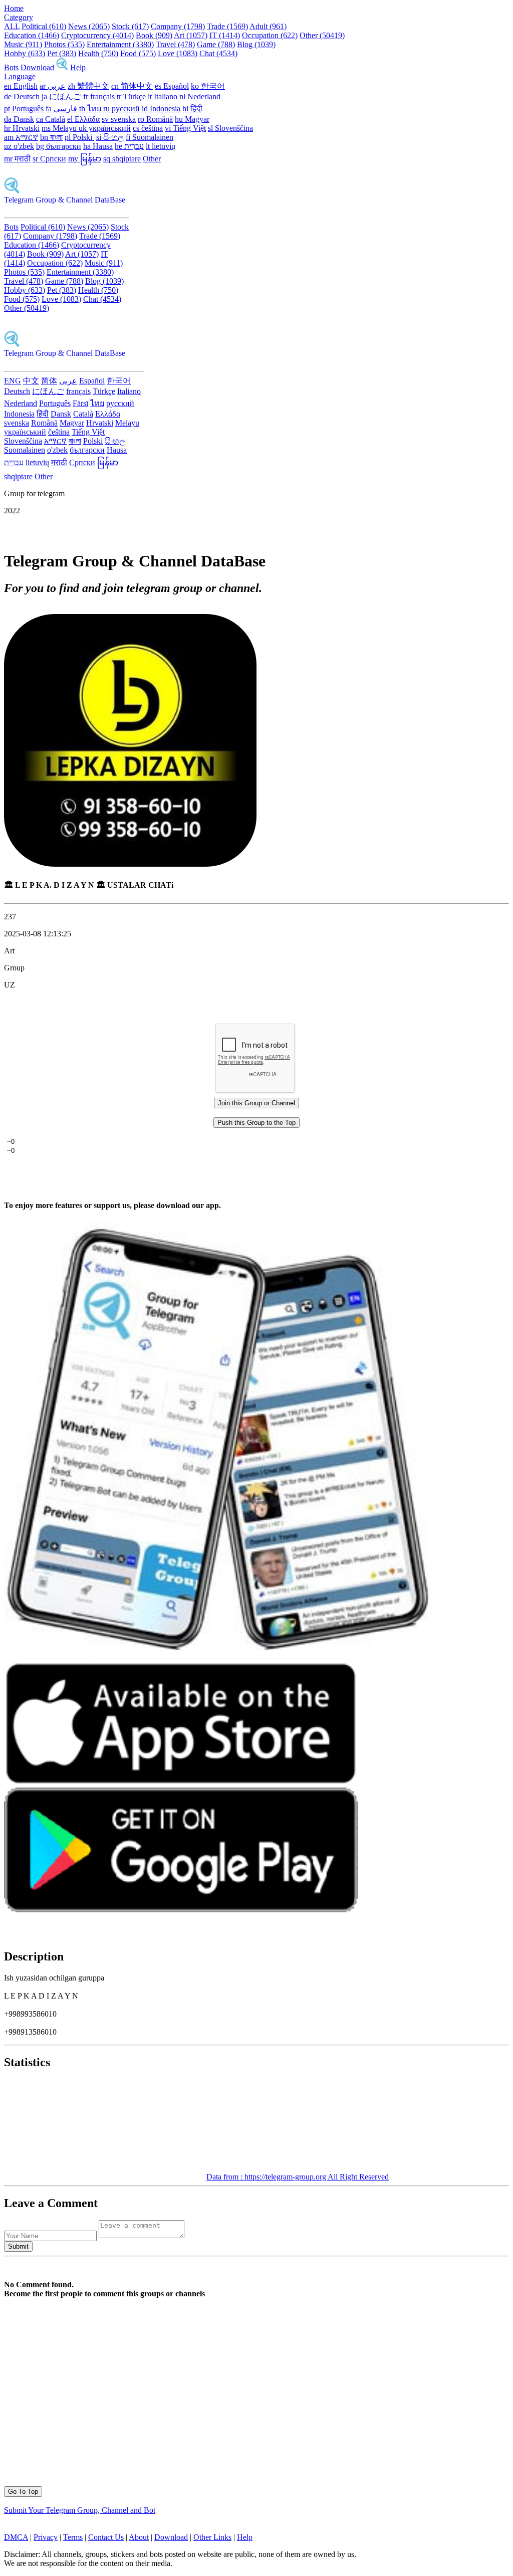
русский (120, 403)
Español (92, 381)
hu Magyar (192, 119)
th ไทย (90, 109)
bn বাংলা (51, 137)
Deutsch (17, 391)
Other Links (212, 2537)
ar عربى (53, 86)
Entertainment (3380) (120, 44)
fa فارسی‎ (61, 109)
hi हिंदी (192, 109)
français (78, 391)
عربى (68, 381)
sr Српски (49, 159)
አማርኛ (55, 441)
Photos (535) (64, 44)
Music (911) (23, 44)
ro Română (155, 119)
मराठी (59, 462)
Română (44, 423)
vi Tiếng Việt (185, 128)
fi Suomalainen (150, 137)
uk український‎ (105, 128)
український (25, 432)
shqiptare (18, 476)
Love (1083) (178, 53)
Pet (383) (62, 53)
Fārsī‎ (80, 403)
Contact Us (106, 2537)
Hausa (117, 450)
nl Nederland (200, 96)
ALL (12, 26)
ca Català (51, 119)
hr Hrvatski (22, 128)
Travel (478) (175, 44)
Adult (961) (268, 26)
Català (83, 414)
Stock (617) (130, 26)
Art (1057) (191, 35)
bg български (59, 146)
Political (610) (44, 26)
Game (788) (216, 44)
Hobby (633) (25, 53)
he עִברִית (129, 146)
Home (14, 8)
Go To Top (23, 2492)
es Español (172, 86)
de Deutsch (22, 96)
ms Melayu (60, 128)
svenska (17, 423)
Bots (11, 67)
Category (19, 17)
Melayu (127, 423)
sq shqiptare (122, 159)
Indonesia (19, 414)
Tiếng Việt (88, 432)
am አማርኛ (21, 137)
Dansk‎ (61, 414)
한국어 (119, 381)
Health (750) (98, 53)
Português (55, 403)
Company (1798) (178, 26)
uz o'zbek (19, 146)
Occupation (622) (270, 35)
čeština (59, 432)
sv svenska (119, 119)
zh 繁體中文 (88, 86)
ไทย (97, 403)
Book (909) (154, 35)
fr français (99, 96)
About (139, 2537)
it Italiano (163, 96)
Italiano (129, 391)
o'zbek (57, 450)
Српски (82, 462)
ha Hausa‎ (98, 146)
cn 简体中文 (132, 86)
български (87, 450)
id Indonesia (161, 109)
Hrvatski (100, 423)
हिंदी (43, 414)
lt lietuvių (161, 146)
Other (152, 159)
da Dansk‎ (19, 119)
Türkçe (104, 391)
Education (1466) (32, 35)
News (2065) (89, 26)
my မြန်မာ (85, 159)
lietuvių (37, 462)
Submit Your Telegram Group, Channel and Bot (80, 2510)
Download (37, 67)
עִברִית (14, 462)
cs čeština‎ (148, 128)
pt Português (24, 109)
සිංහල (115, 441)
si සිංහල (110, 137)
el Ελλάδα (83, 119)
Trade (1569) (227, 26)
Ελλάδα (108, 414)
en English (21, 86)
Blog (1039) (256, 44)
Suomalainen (25, 450)
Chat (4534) (218, 53)
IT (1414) (225, 35)
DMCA (16, 2537)
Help (78, 67)
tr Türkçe (131, 96)
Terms (73, 2537)
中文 (31, 381)
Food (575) (138, 53)
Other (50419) (322, 35)
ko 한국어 (208, 86)
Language (20, 76)
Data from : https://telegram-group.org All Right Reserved (298, 2177)
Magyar (72, 423)
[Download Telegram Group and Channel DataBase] (62, 67)
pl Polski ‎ (79, 137)
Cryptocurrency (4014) (97, 35)
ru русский (121, 109)
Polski (93, 441)
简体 (49, 381)
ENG (13, 381)
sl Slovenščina (230, 128)
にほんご (48, 391)
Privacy (46, 2537)
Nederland (21, 403)
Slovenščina (23, 441)
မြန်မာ (108, 462)
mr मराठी (17, 159)
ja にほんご (61, 96)
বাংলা (75, 441)
